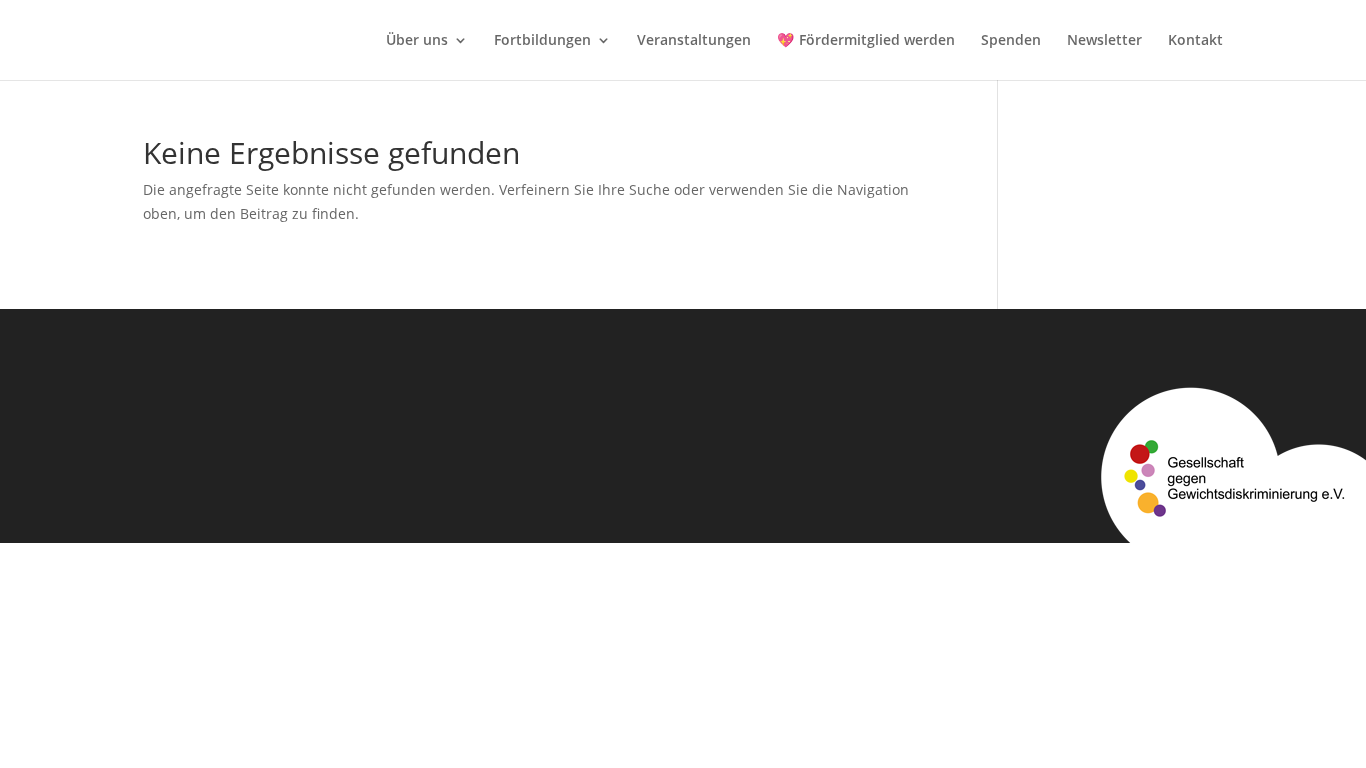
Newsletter (1104, 41)
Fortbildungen (542, 41)
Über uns (417, 41)
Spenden (1011, 41)
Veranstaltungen (694, 41)
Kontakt (1195, 41)
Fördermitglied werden (877, 41)
